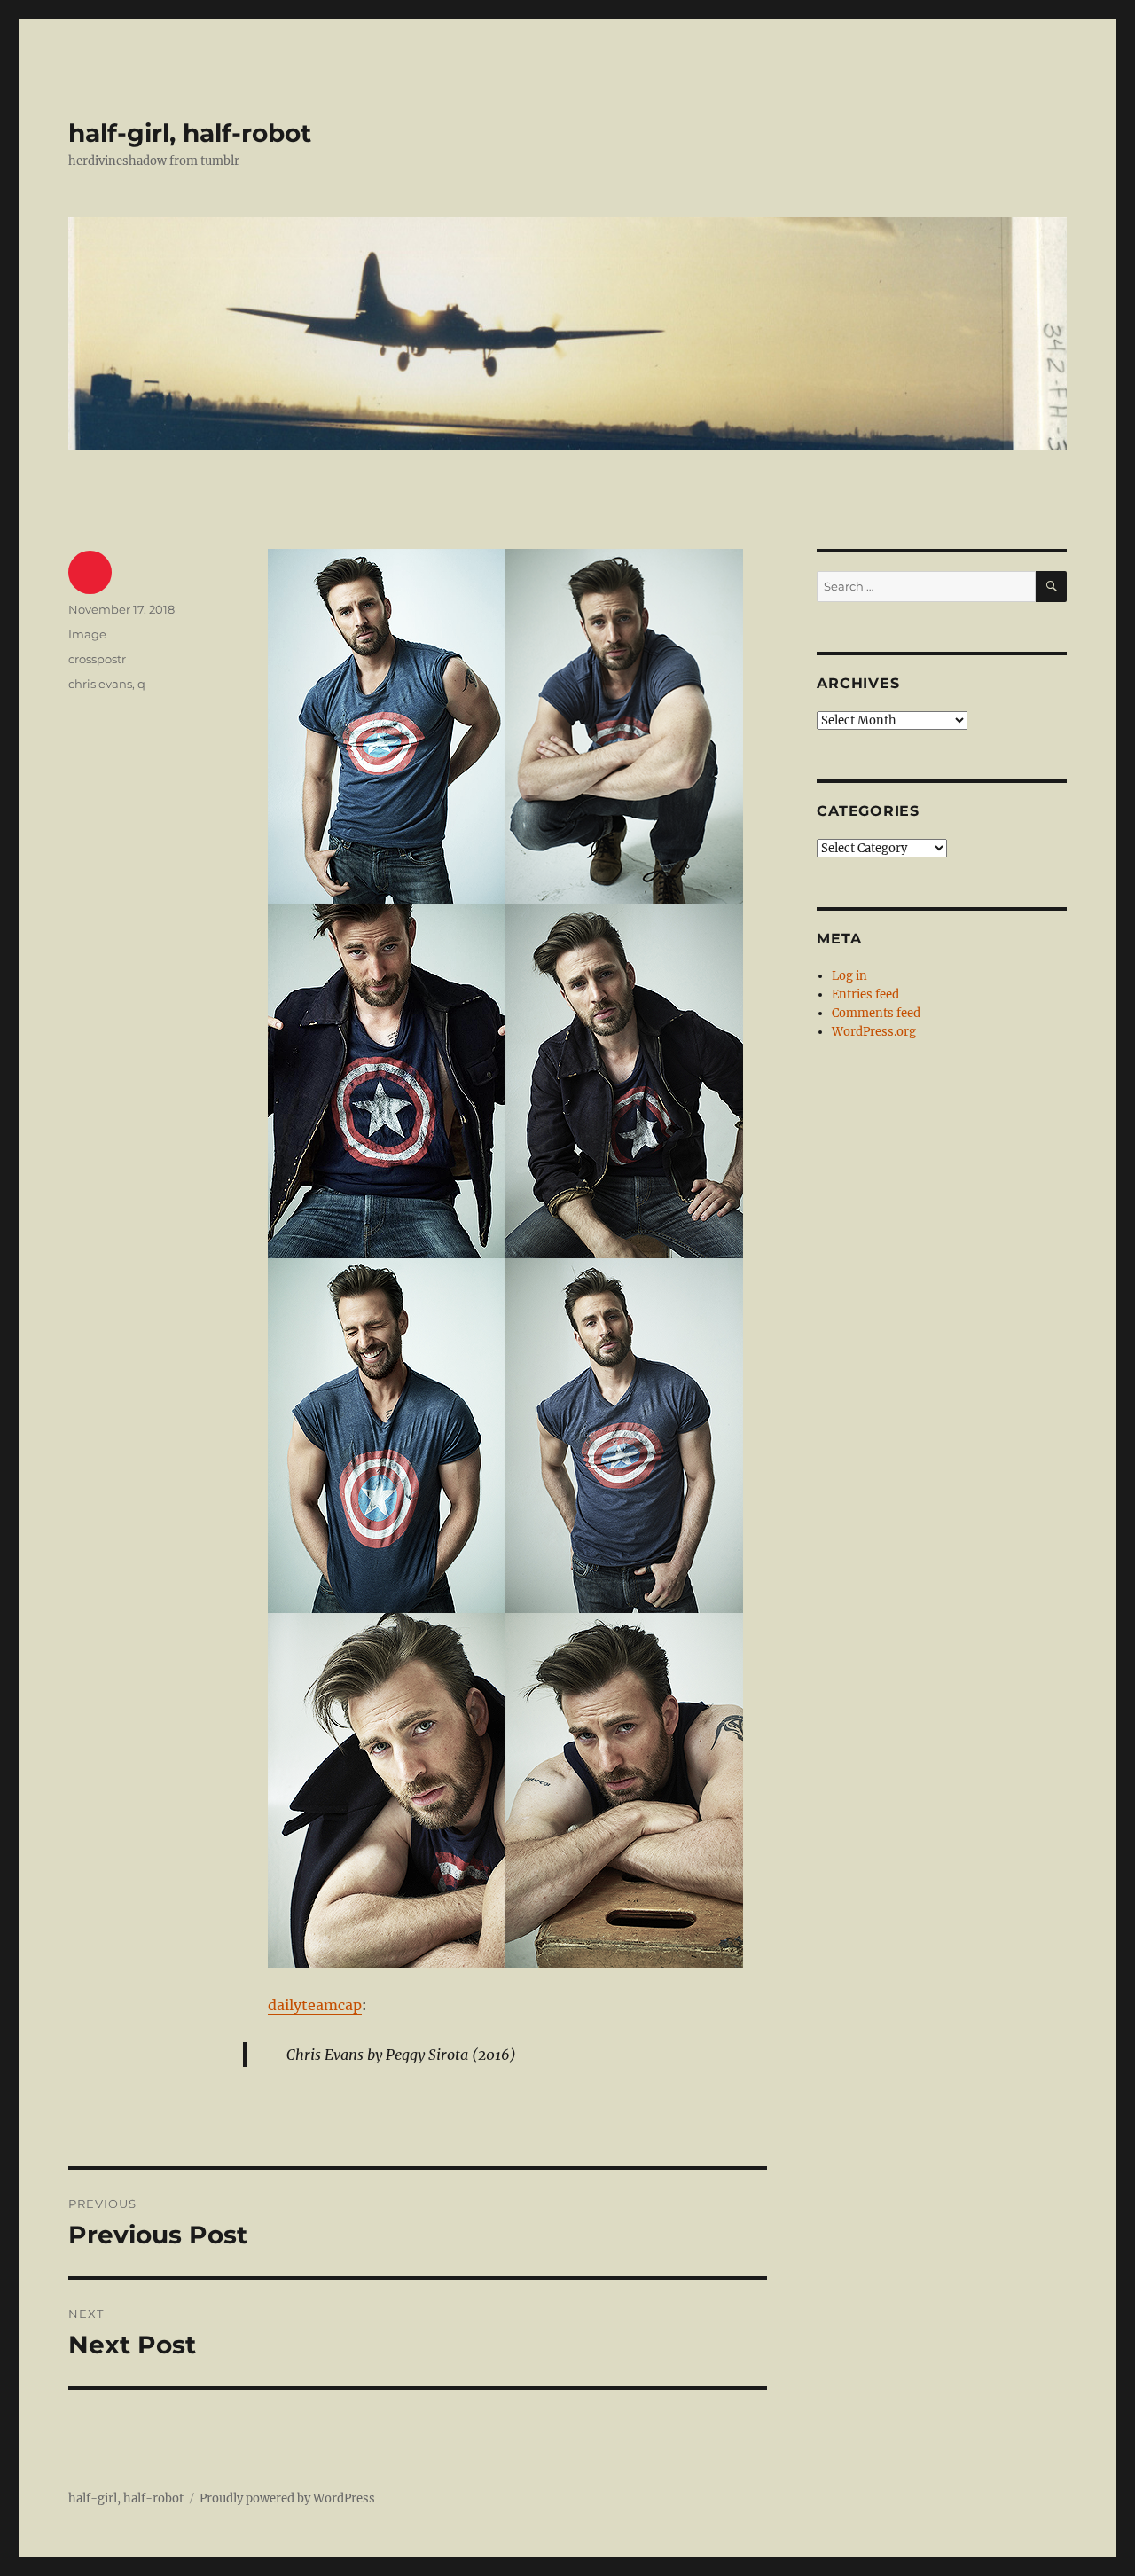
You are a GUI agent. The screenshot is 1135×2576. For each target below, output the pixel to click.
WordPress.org (874, 1032)
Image (87, 634)
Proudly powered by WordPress (287, 2498)
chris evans (100, 684)
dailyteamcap (315, 2005)
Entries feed (865, 994)
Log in (849, 976)
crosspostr (97, 659)
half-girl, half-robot (190, 133)
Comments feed (876, 1013)
